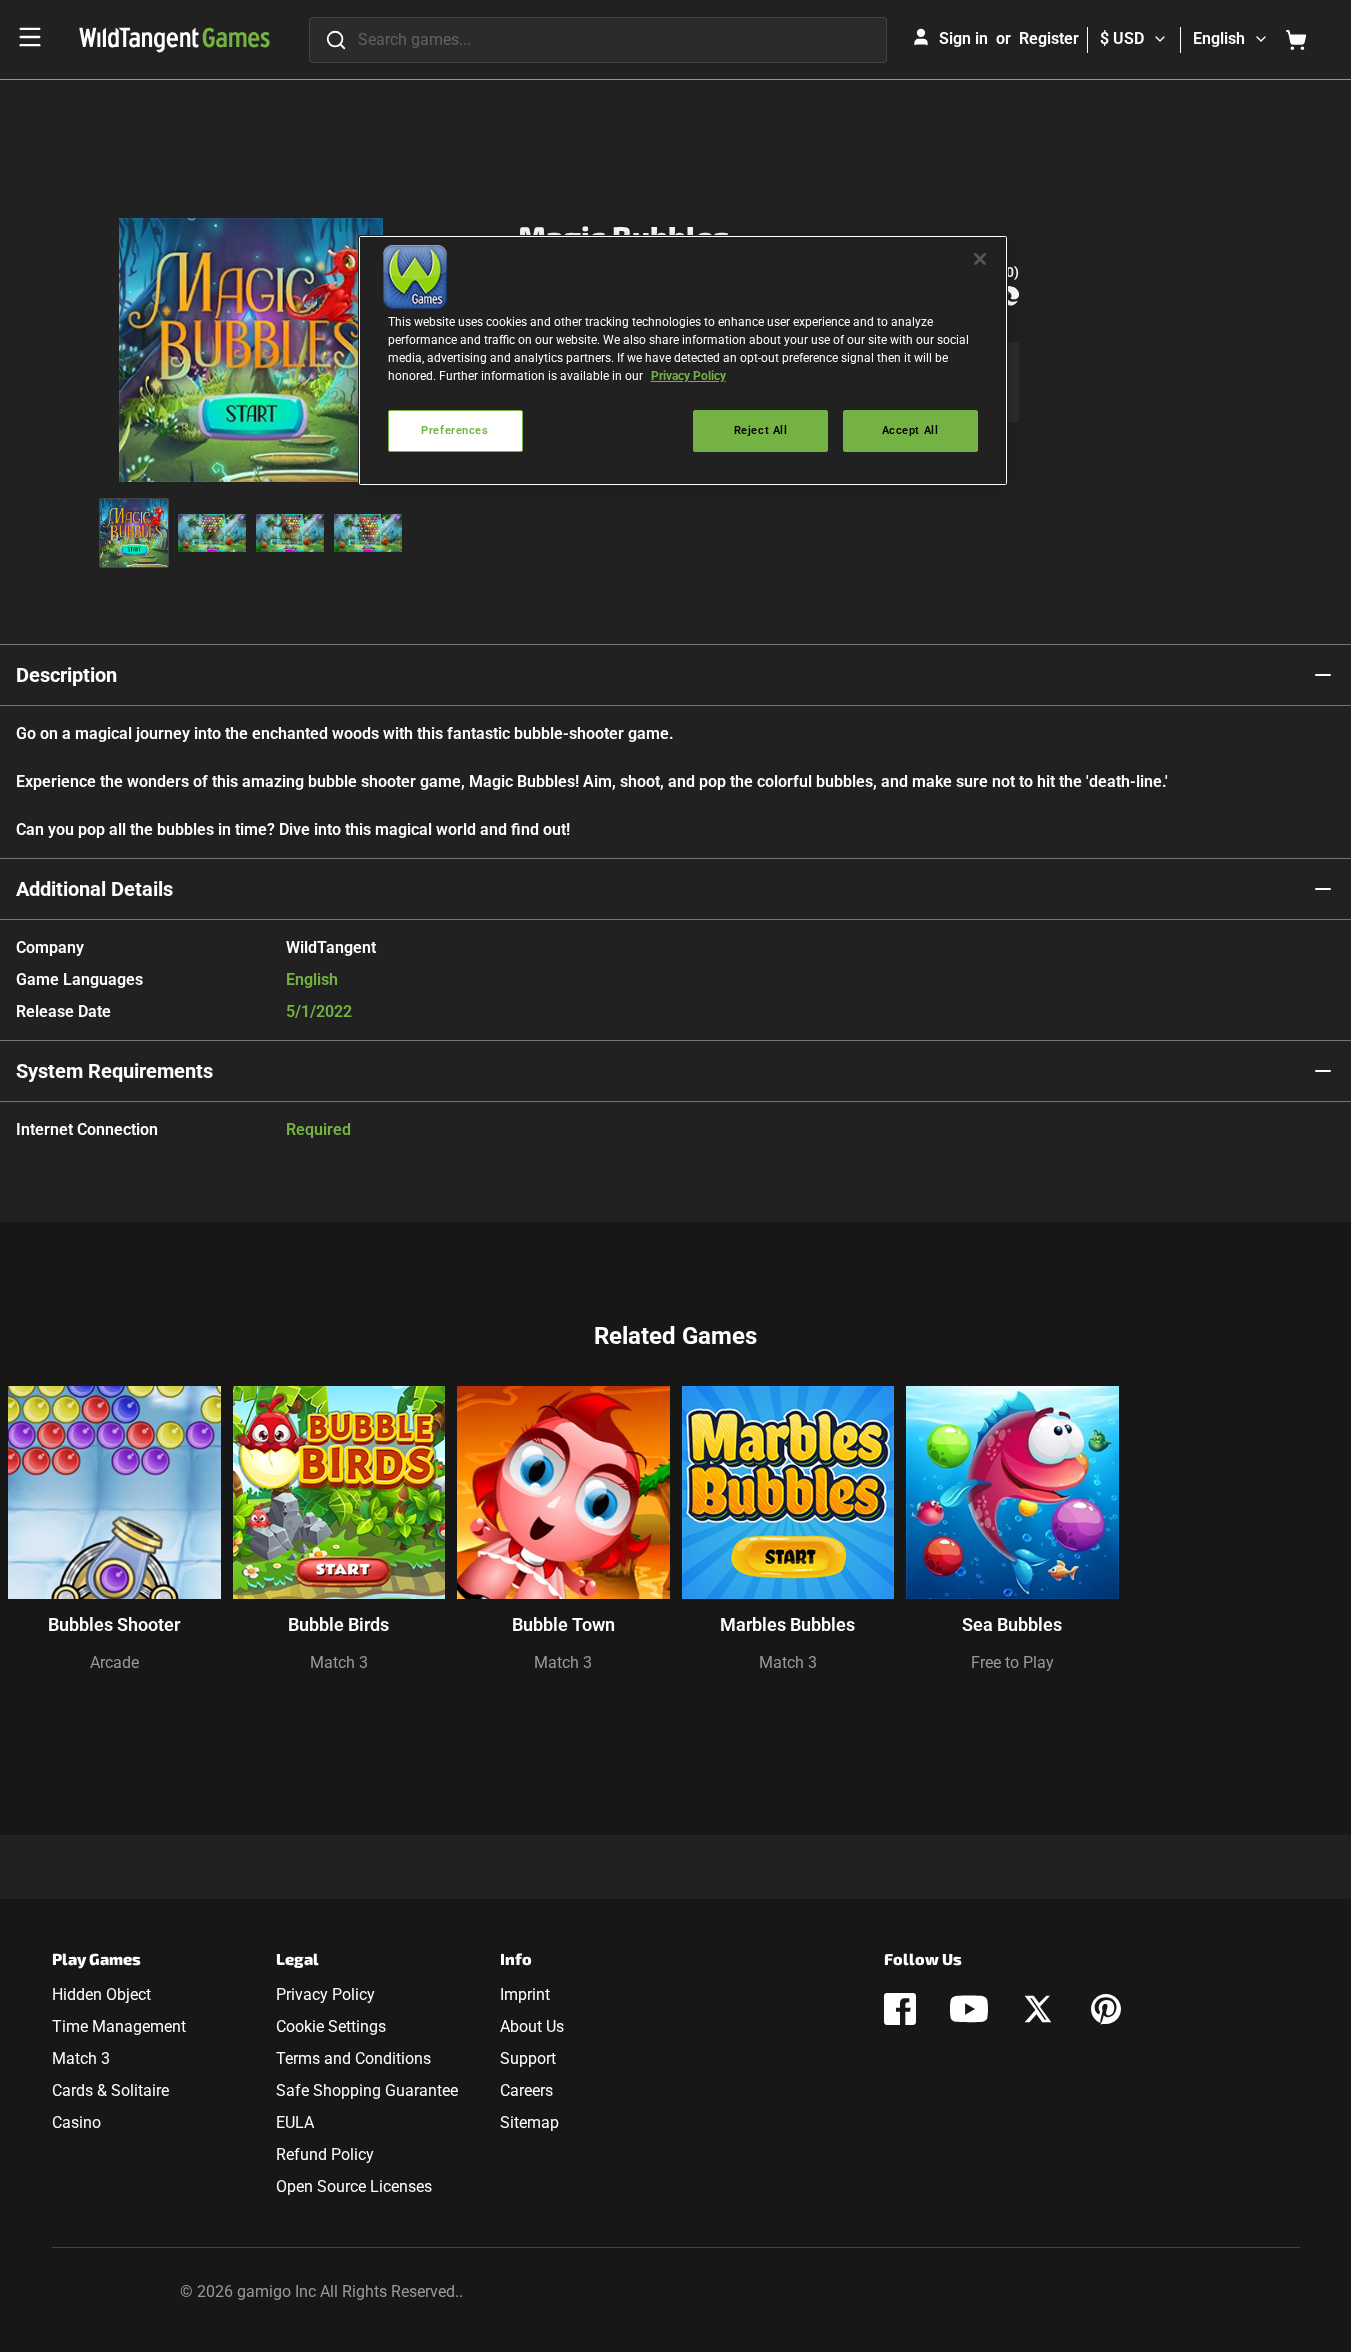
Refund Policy (325, 2154)
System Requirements (114, 1071)
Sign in (963, 38)
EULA (295, 2122)
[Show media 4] (368, 533)
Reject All (761, 430)
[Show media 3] (290, 533)
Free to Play (1012, 1662)
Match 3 (339, 1662)
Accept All (910, 430)
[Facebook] (900, 2009)
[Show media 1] (134, 533)
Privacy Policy (325, 1994)
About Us (532, 2026)
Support (528, 2058)
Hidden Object (101, 1994)
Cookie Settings (331, 2026)
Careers (526, 2090)
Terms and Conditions (353, 2058)
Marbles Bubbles (787, 1624)
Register (1049, 38)
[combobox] (598, 40)
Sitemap (529, 2122)
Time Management (119, 2026)
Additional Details (94, 889)
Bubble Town (563, 1624)
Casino (76, 2122)
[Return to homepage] (174, 40)
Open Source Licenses (354, 2186)
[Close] (980, 259)
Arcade (114, 1662)
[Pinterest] (1106, 2009)
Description (66, 675)
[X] (1038, 2009)
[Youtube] (969, 2009)
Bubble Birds (338, 1624)
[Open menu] (30, 37)
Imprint (525, 1994)
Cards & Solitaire (110, 2090)
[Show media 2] (212, 533)
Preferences (454, 430)
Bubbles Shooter (114, 1624)
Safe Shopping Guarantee (367, 2090)
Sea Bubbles (1012, 1624)
